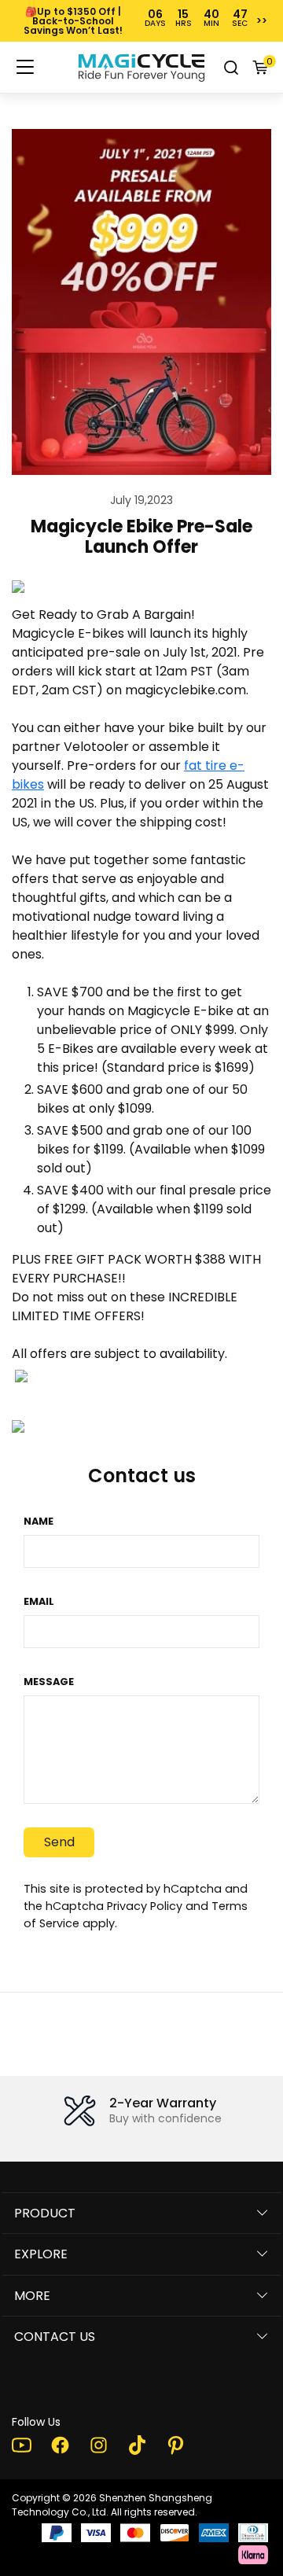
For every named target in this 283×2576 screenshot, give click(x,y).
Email (39, 1601)
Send (59, 1842)
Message (49, 1682)
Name (39, 1521)
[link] (141, 68)
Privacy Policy (145, 1906)
